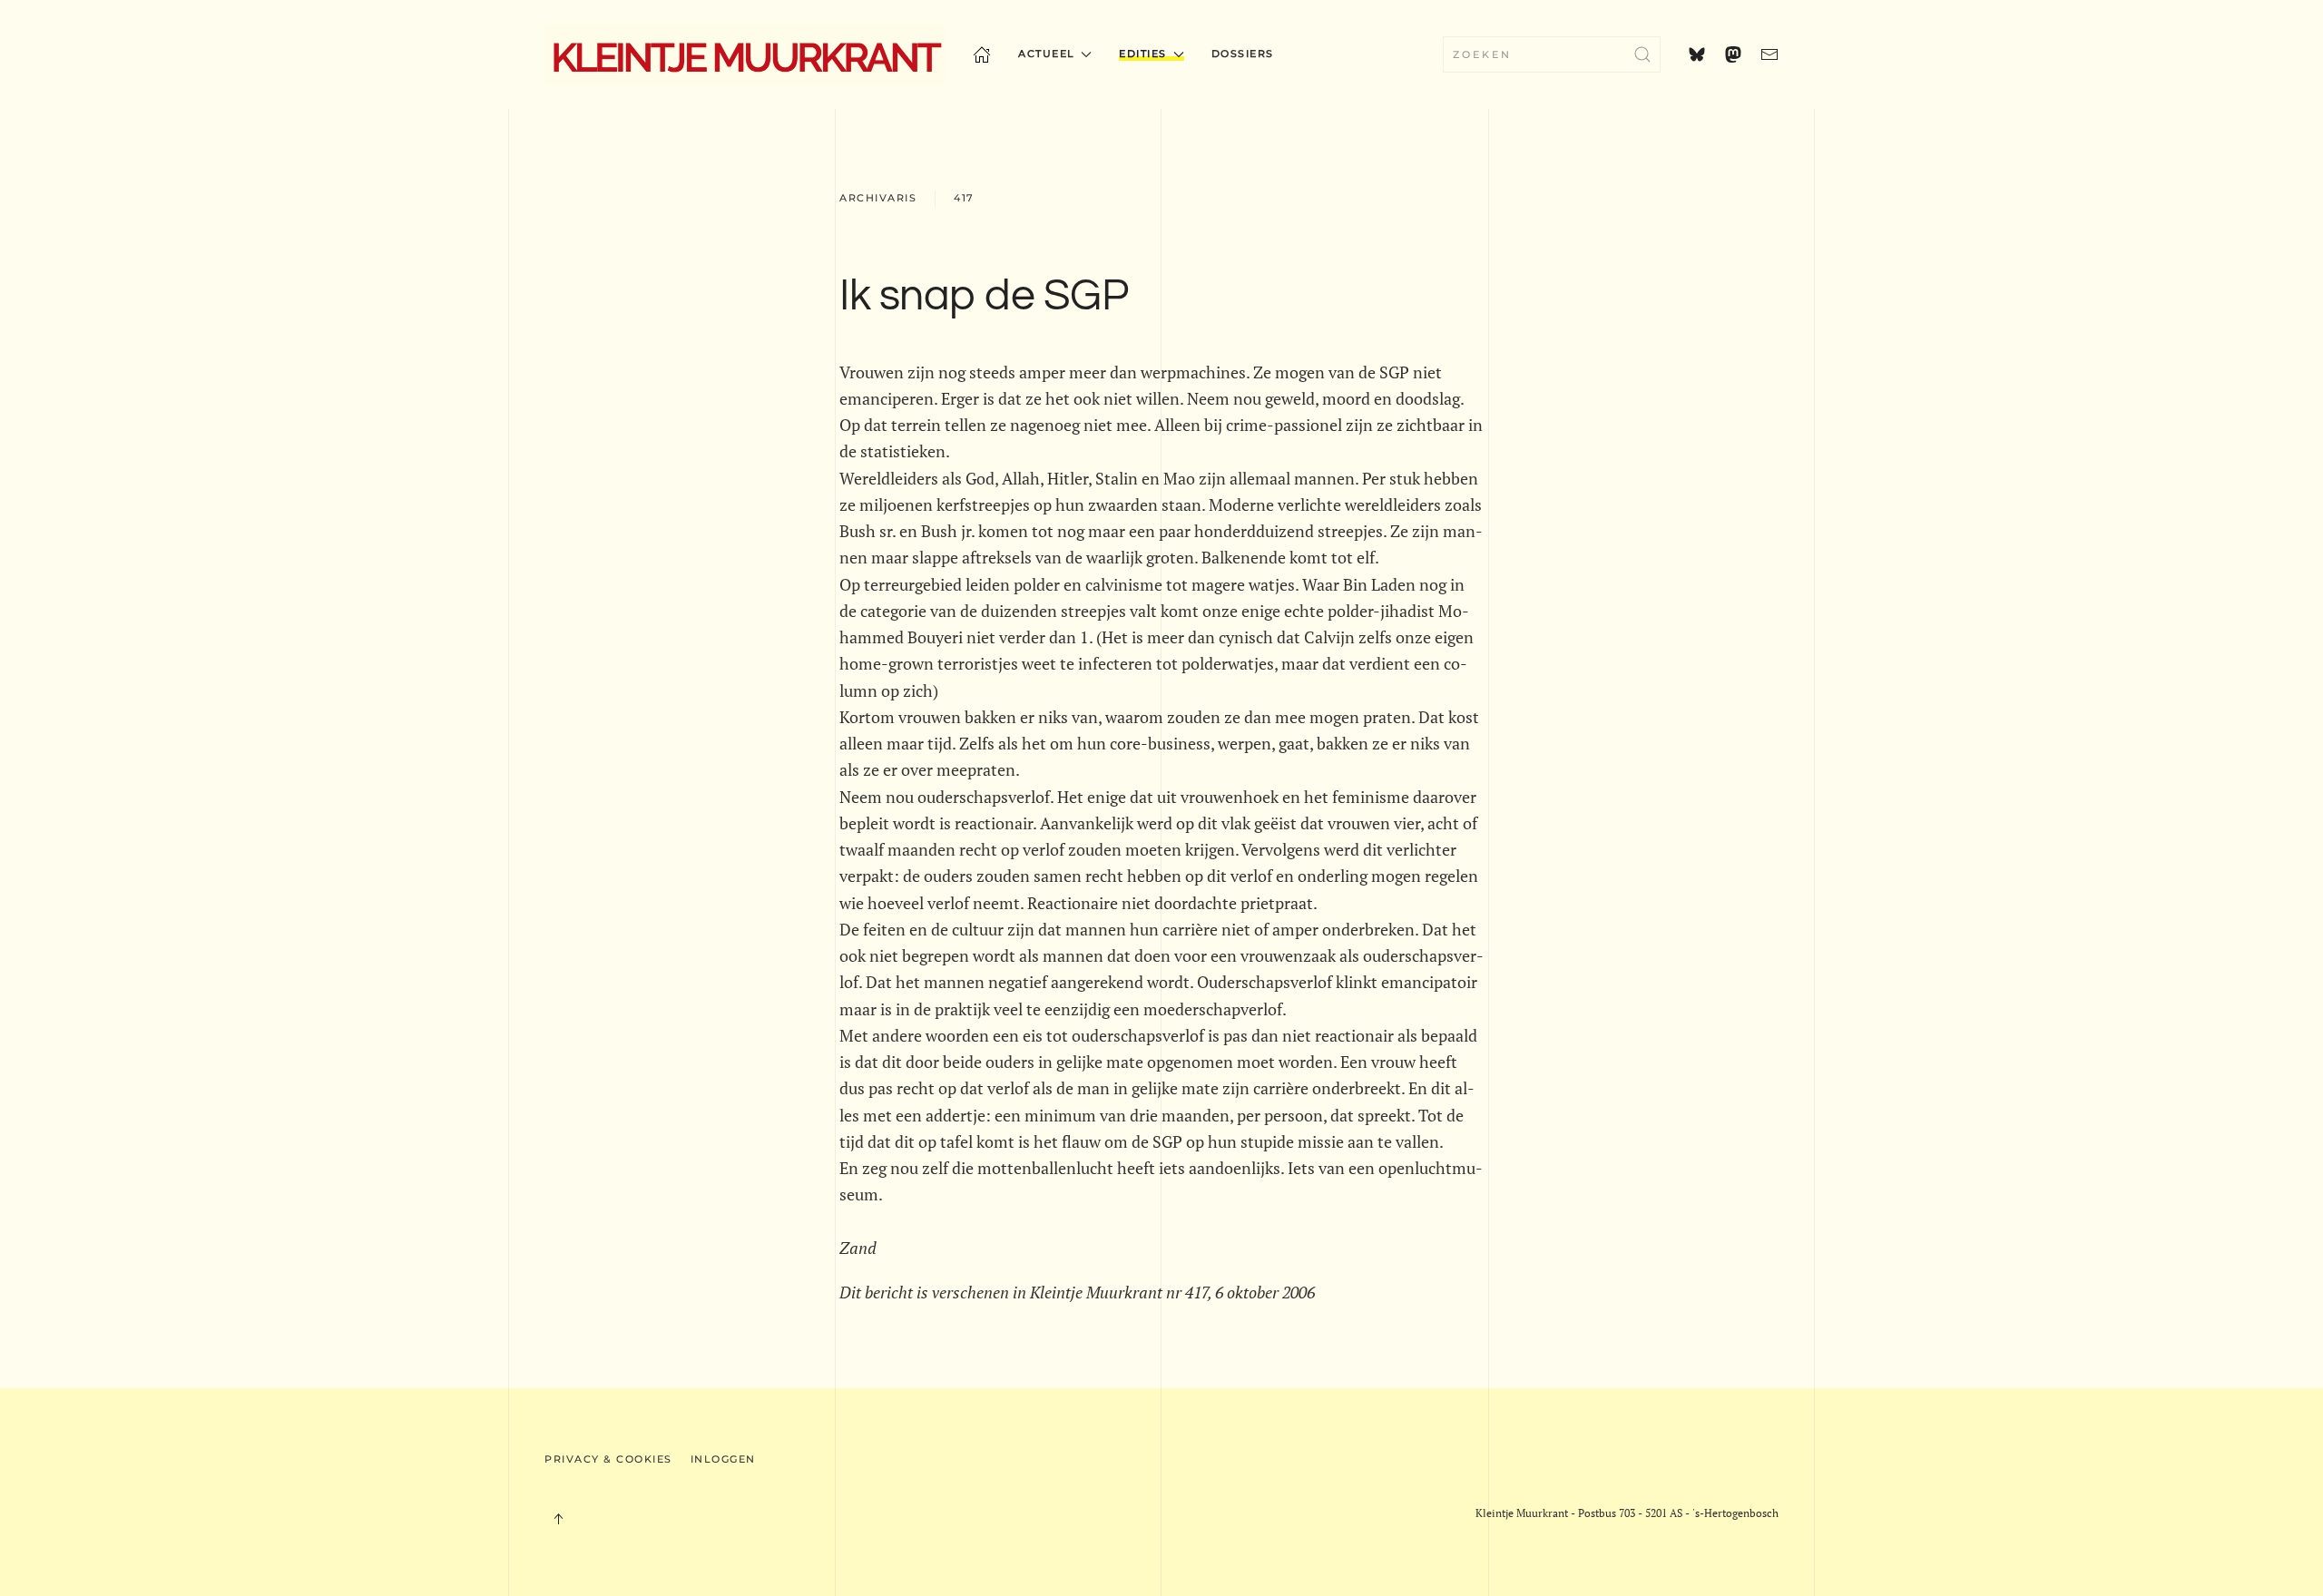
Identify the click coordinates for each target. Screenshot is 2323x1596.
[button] (558, 1519)
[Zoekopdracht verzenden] (1642, 54)
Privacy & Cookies (608, 1459)
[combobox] (1552, 54)
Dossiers (1243, 54)
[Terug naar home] (745, 54)
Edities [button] (1143, 54)
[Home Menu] (982, 54)
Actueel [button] (1047, 54)
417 (964, 198)
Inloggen (723, 1459)
